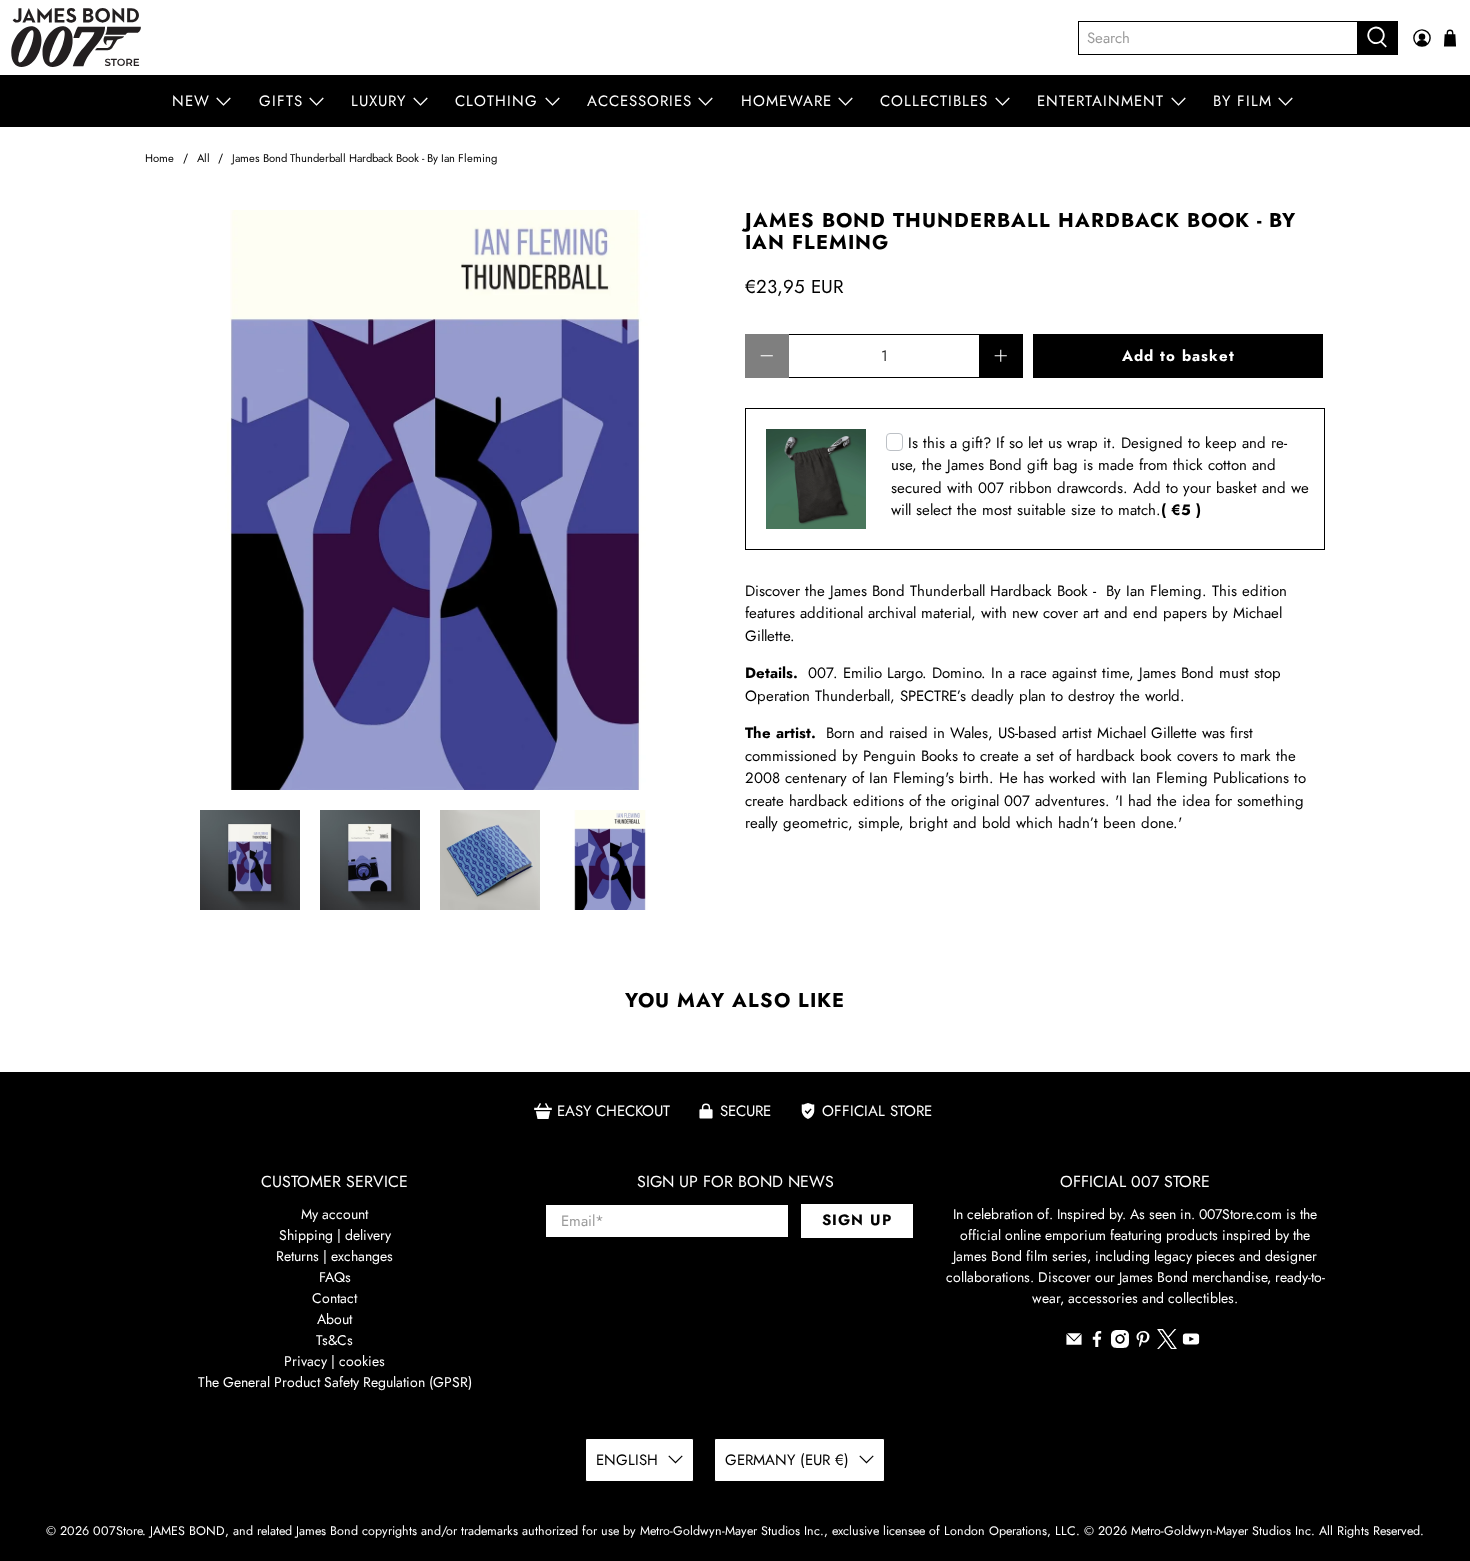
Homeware (786, 101)
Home (159, 158)
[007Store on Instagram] (1120, 1343)
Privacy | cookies (334, 1361)
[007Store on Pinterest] (1143, 1343)
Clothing (496, 101)
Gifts (281, 101)
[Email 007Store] (1074, 1343)
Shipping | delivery (335, 1235)
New (191, 101)
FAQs (335, 1277)
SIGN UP (857, 1220)
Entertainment (1100, 101)
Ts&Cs (334, 1340)
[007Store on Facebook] (1097, 1343)
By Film (1242, 101)
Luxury (378, 101)
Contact (334, 1298)
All (203, 158)
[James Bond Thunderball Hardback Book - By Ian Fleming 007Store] (435, 500)
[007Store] (76, 37)
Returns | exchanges (334, 1256)
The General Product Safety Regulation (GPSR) (335, 1382)
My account (334, 1214)
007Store (117, 1531)
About (334, 1319)
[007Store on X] (1167, 1344)
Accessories (639, 101)
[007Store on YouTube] (1191, 1343)
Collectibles (934, 101)
